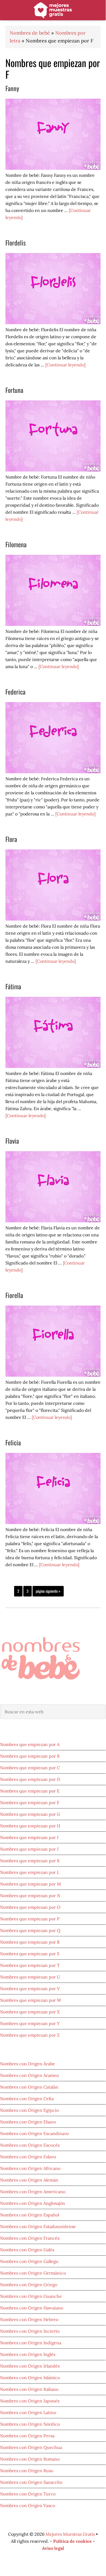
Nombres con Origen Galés (27, 2250)
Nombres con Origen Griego (29, 2285)
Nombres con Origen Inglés (28, 2354)
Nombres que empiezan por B (30, 1756)
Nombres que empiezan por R (30, 1942)
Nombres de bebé (53, 11)
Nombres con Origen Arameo (29, 2075)
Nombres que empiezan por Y (30, 2023)
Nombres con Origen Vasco (28, 2505)
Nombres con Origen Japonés (30, 2401)
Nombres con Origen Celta (27, 2099)
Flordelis (16, 243)
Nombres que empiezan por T (30, 1965)
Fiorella (14, 1295)
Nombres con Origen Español (30, 2215)
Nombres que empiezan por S (30, 1954)
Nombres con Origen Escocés (30, 2145)
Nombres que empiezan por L (30, 1872)
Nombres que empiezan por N (30, 1896)
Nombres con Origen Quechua (31, 2447)
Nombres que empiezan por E (30, 1791)
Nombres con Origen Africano (30, 2168)
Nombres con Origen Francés (30, 2238)
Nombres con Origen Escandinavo (34, 2133)
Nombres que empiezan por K (30, 1861)
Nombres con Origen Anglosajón (33, 2203)
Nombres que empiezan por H (30, 1826)
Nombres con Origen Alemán (29, 2180)
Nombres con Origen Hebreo (29, 2319)
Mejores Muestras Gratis (70, 2534)
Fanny (12, 88)
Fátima (13, 986)
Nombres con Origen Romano (30, 2459)
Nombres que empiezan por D (30, 1779)
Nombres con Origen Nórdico (30, 2424)
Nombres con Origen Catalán (29, 2087)
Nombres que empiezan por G (30, 1814)
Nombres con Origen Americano (33, 2192)
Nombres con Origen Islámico (30, 2378)
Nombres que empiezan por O (30, 1907)
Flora (11, 839)
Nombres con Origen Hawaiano (32, 2308)
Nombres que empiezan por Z (30, 2035)
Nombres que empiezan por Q (30, 1930)
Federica (15, 692)
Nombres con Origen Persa (27, 2436)
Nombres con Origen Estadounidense (38, 2226)
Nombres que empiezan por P (30, 1919)
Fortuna (14, 390)
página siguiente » (48, 1592)
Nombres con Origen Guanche (31, 2296)
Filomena (16, 544)
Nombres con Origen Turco (28, 2494)
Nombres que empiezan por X (30, 2012)
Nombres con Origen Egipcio (29, 2110)
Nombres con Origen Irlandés (30, 2366)
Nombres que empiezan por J (29, 1849)
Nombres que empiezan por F (30, 1802)
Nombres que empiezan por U (30, 1977)
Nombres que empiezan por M (30, 1884)
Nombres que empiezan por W (31, 2000)
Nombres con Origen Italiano (29, 2389)
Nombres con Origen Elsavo (28, 2122)
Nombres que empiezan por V (30, 1989)
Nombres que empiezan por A (30, 1744)
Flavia (12, 1141)
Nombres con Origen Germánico (33, 2273)
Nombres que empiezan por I (29, 1837)
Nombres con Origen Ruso (27, 2471)
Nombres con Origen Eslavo (28, 2157)
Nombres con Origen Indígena (31, 2343)
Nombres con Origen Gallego (29, 2261)
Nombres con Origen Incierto (30, 2331)
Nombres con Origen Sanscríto (31, 2482)
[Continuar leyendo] (65, 365)
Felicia (13, 1442)
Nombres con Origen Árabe (28, 2064)
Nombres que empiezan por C (30, 1768)
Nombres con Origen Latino (28, 2412)
